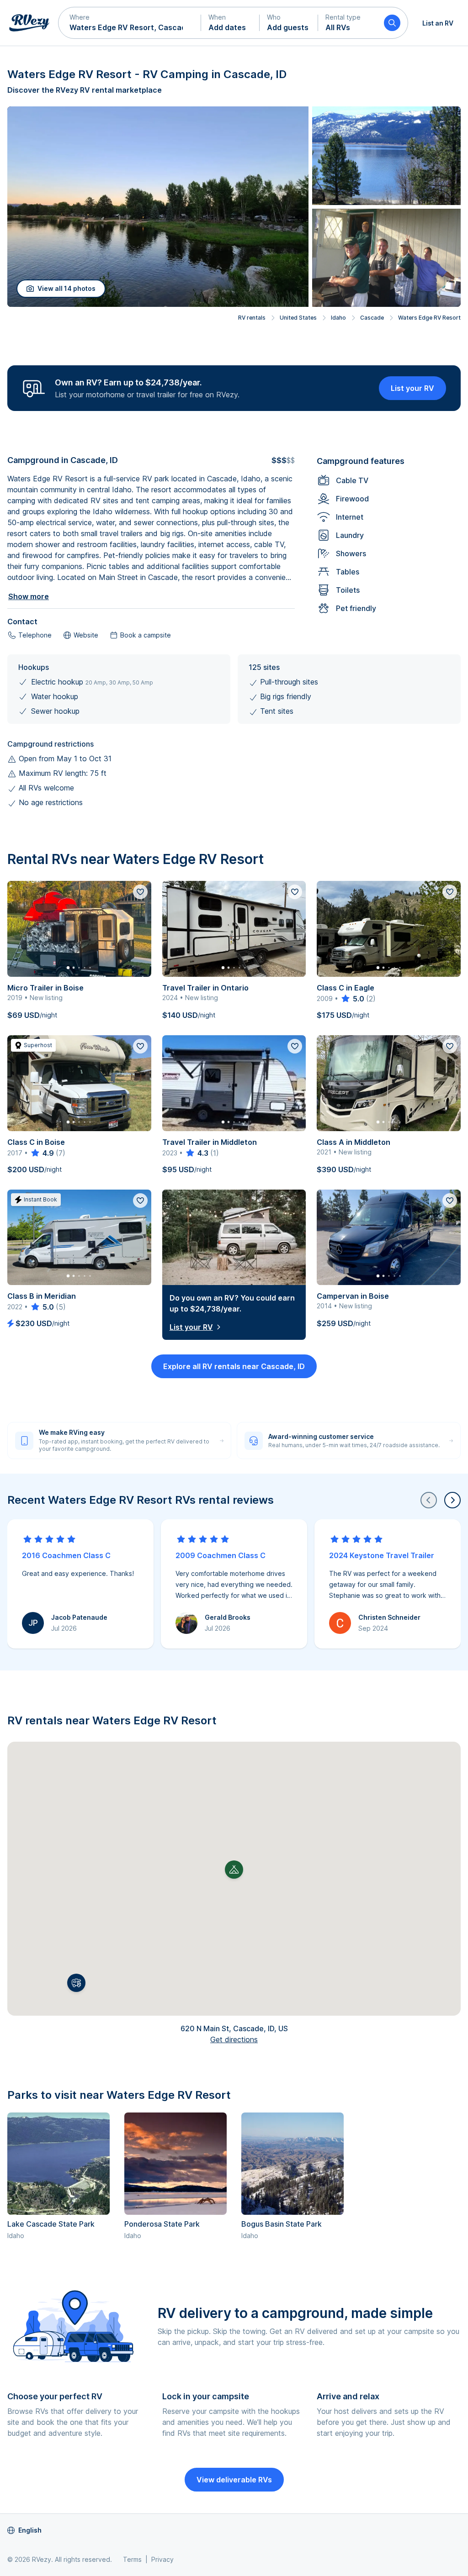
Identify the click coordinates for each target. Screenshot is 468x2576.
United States (298, 318)
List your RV (412, 388)
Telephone (35, 635)
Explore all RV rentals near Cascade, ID (234, 1366)
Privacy (162, 2559)
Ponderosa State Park (162, 2224)
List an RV (438, 23)
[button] (130, 23)
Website (86, 635)
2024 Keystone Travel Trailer (382, 1555)
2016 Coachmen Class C (66, 1555)
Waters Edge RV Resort (429, 318)
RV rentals (252, 318)
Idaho (338, 318)
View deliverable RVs (234, 2480)
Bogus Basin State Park (282, 2224)
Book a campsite (146, 635)
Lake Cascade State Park (51, 2224)
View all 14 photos (66, 288)
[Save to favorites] (140, 892)
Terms (132, 2559)
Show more (29, 596)
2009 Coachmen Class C (221, 1555)
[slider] (352, 999)
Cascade (372, 318)
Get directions (234, 2039)
